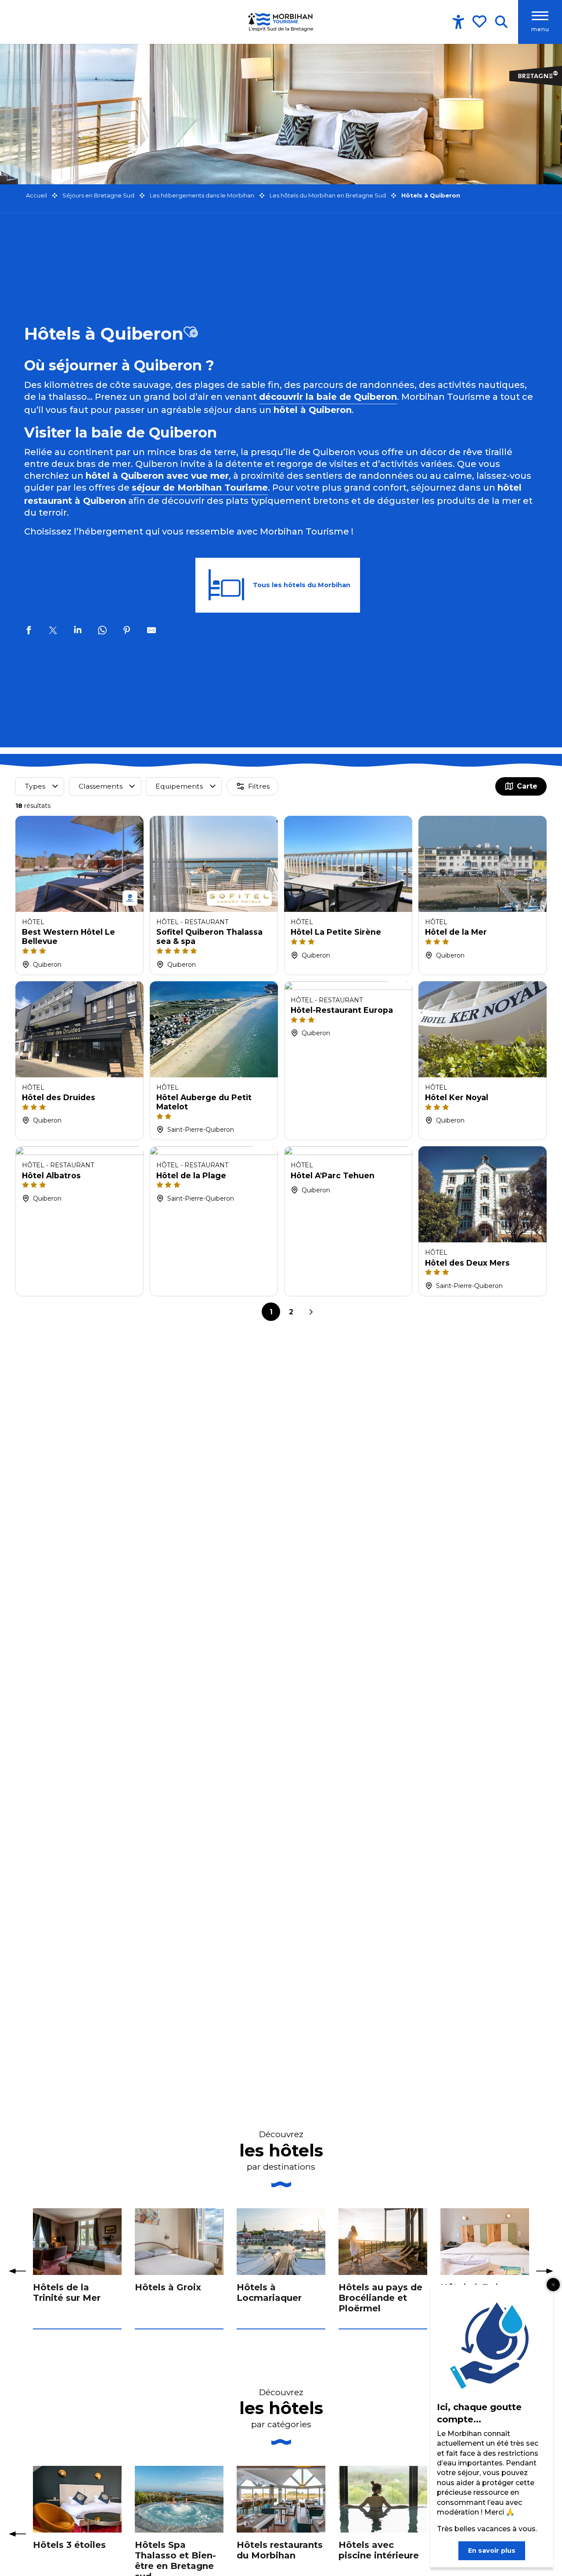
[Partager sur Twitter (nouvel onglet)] (53, 631)
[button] (501, 22)
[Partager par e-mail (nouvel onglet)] (151, 631)
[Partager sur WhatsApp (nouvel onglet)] (102, 631)
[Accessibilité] (458, 22)
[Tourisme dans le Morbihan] (281, 22)
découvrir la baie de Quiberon (328, 397)
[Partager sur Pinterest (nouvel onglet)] (127, 631)
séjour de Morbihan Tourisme (200, 488)
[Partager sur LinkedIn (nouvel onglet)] (78, 631)
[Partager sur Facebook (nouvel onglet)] (29, 631)
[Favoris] (480, 22)
